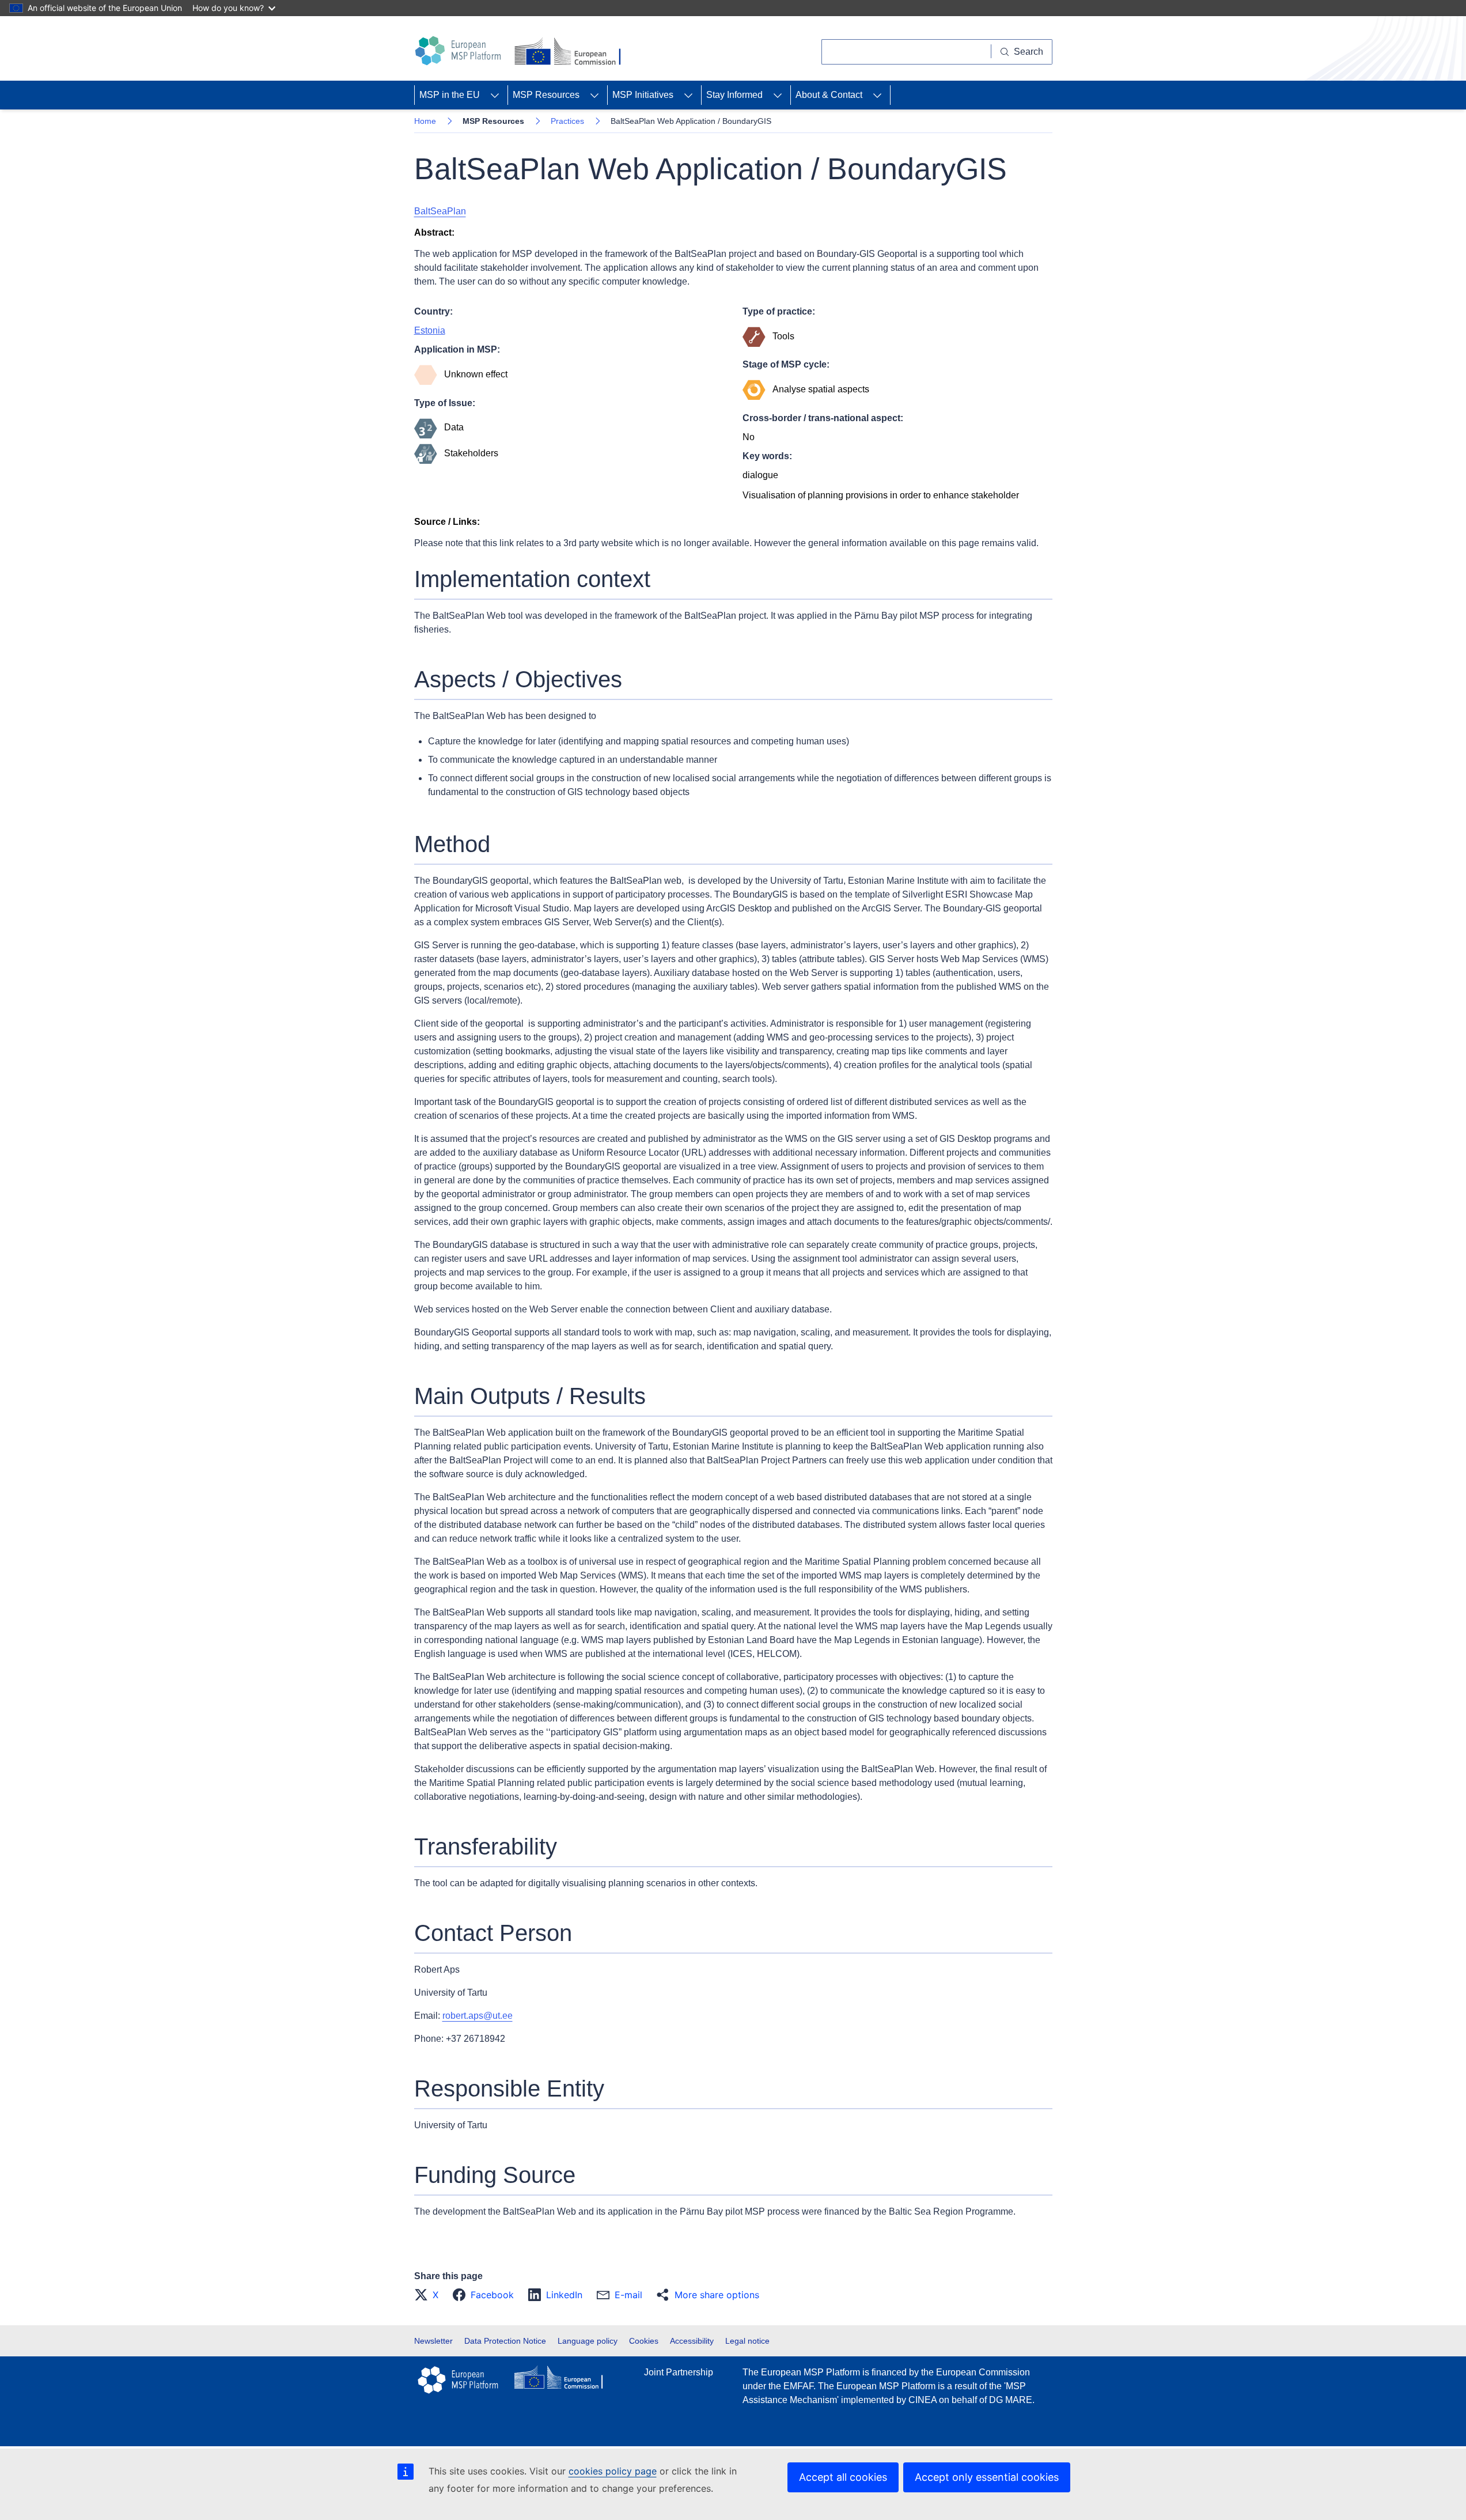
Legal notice (747, 2341)
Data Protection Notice (505, 2341)
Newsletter (433, 2341)
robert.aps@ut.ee (478, 2016)
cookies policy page (613, 2471)
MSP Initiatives (643, 95)
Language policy (588, 2341)
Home (425, 121)
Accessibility (692, 2341)
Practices (567, 121)
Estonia (430, 330)
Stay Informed (734, 95)
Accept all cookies (843, 2477)
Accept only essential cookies (987, 2477)
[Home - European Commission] (570, 52)
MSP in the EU (450, 95)
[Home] (460, 51)
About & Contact (829, 95)
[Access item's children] (495, 95)
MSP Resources (546, 95)
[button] (430, 2295)
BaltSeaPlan (440, 211)
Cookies (644, 2341)
